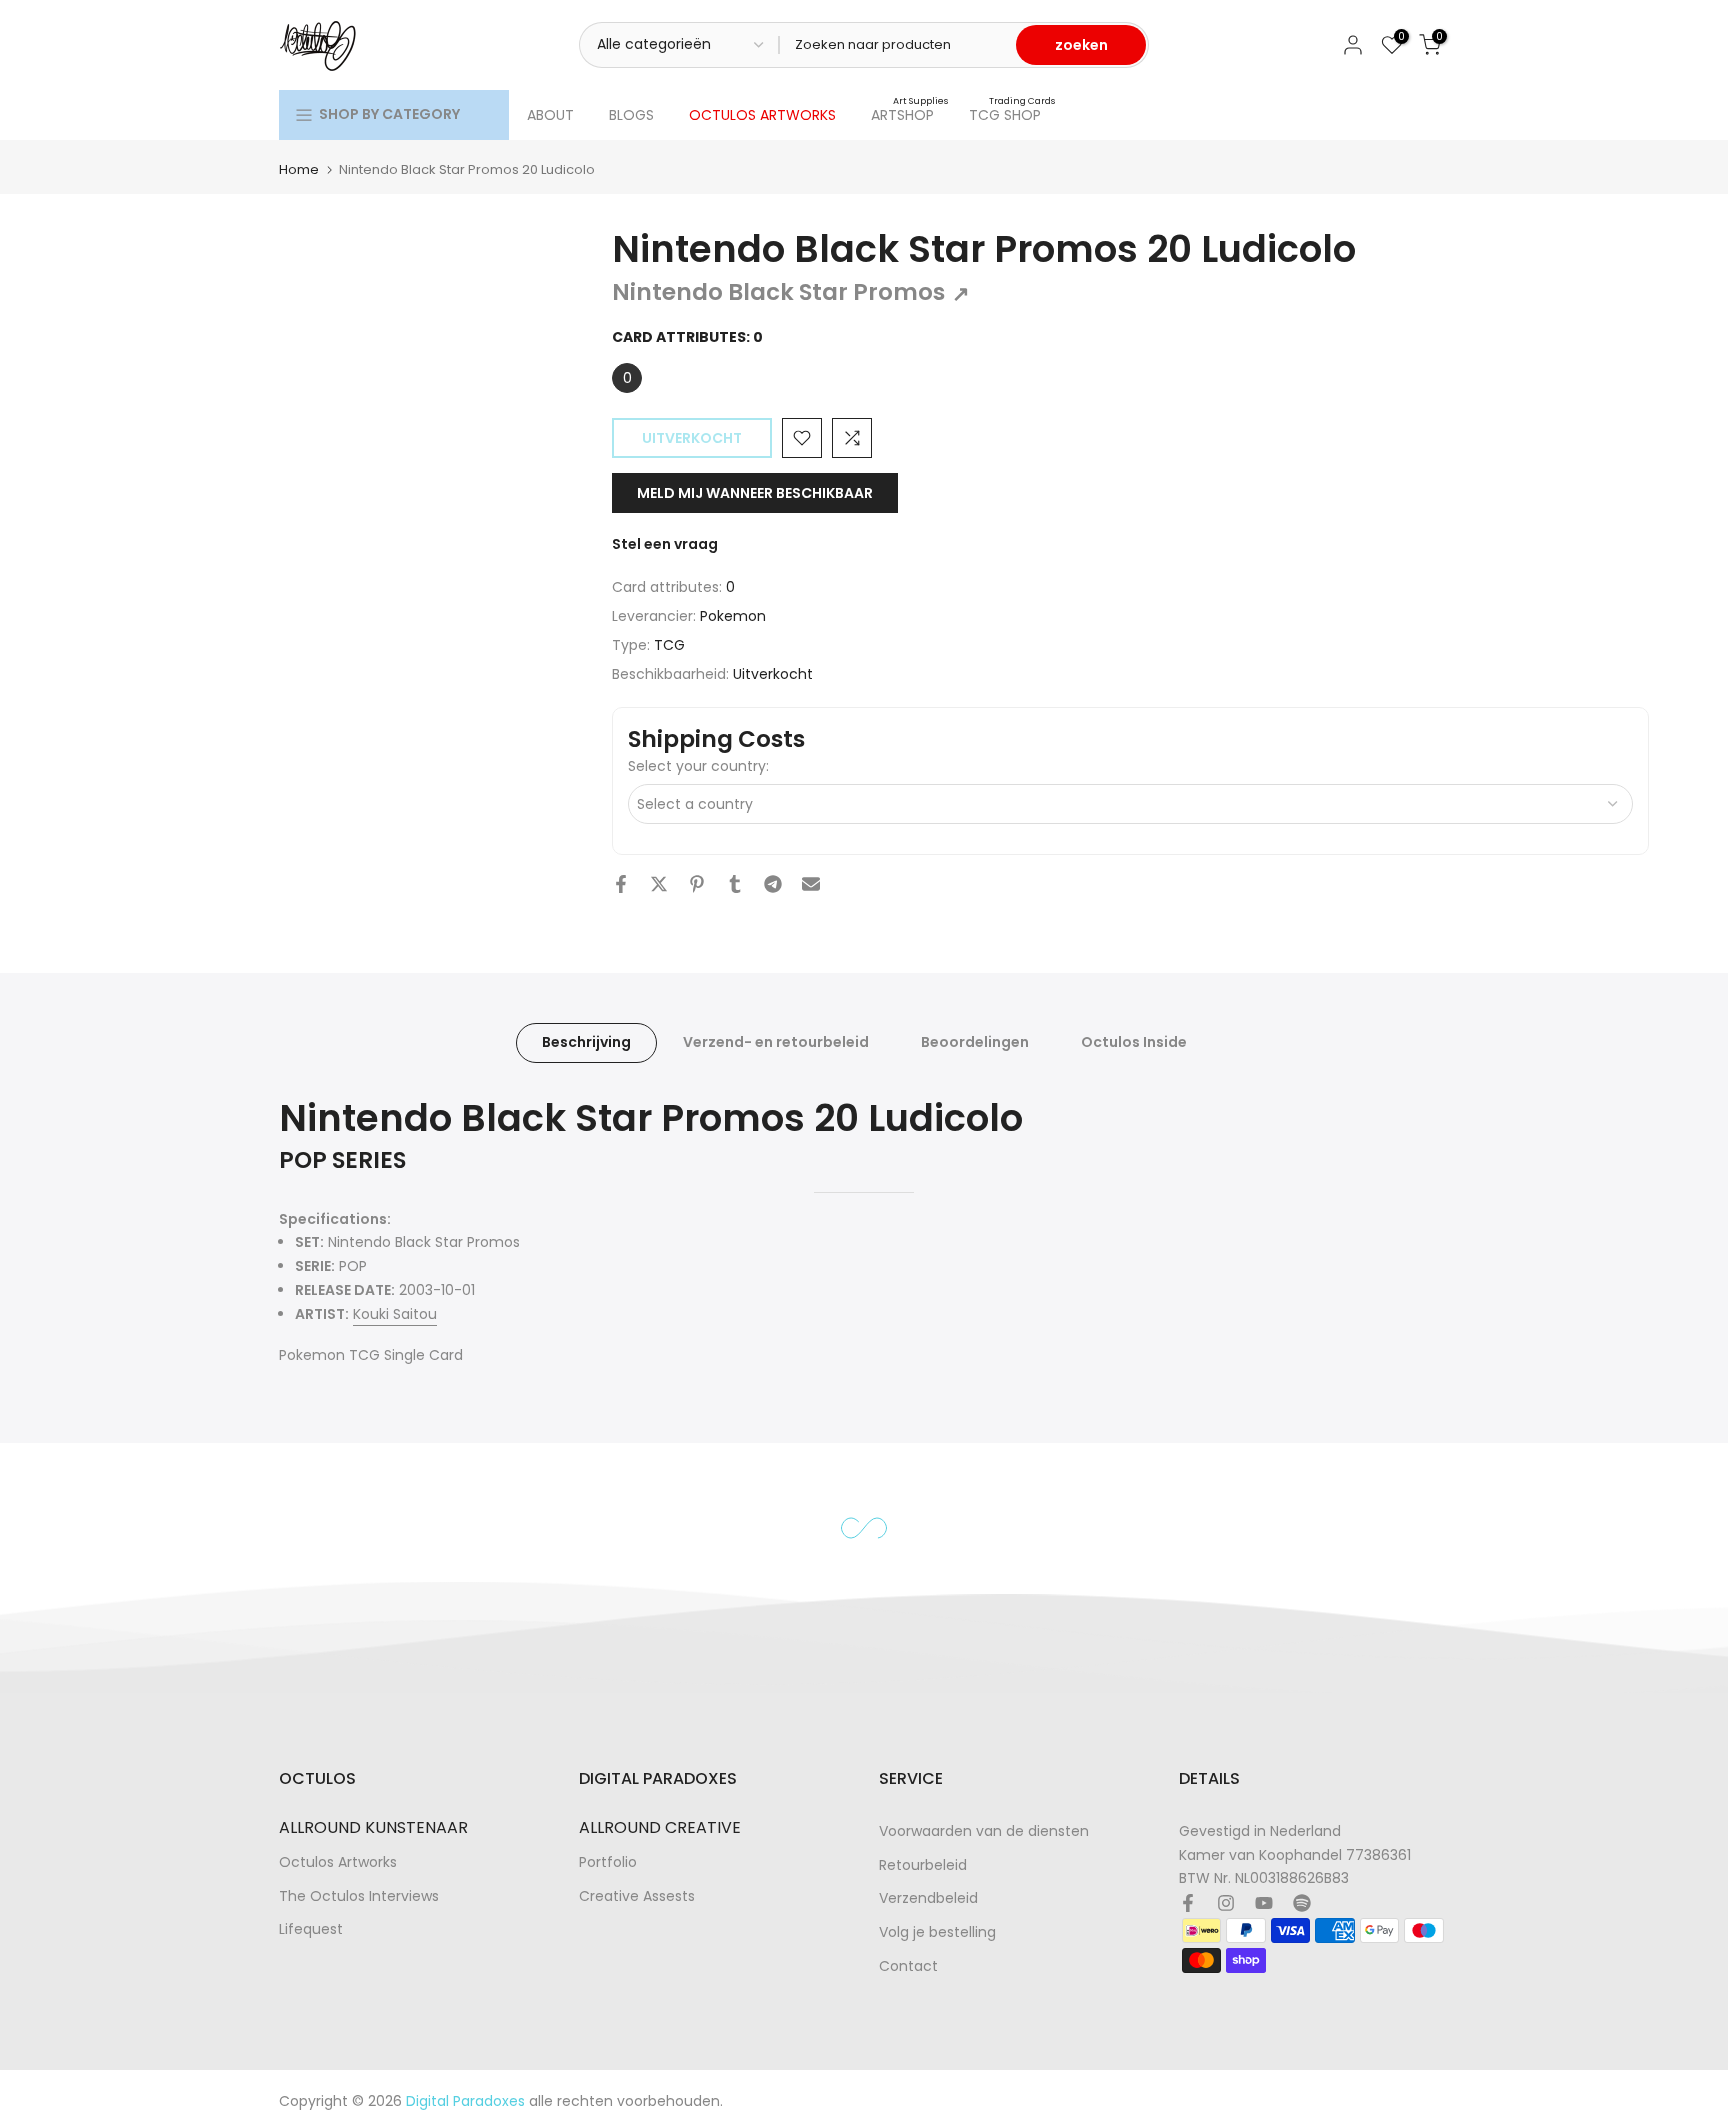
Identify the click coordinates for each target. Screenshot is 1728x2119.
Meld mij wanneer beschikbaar (755, 493)
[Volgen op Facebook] (1188, 1903)
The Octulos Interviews (359, 1896)
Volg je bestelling (937, 1932)
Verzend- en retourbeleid (776, 1042)
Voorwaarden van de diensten (984, 1831)
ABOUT (550, 115)
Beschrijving (586, 1042)
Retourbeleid (923, 1865)
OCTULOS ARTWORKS (762, 115)
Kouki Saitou (395, 1314)
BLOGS (631, 115)
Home (299, 169)
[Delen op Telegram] (773, 884)
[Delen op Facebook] (621, 884)
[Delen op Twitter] (659, 884)
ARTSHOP (910, 114)
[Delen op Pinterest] (697, 884)
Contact (908, 1966)
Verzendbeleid (928, 1898)
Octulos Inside (1134, 1042)
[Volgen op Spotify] (1302, 1903)
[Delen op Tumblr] (735, 884)
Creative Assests (637, 1896)
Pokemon (733, 616)
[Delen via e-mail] (811, 884)
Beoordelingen (975, 1042)
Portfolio (608, 1862)
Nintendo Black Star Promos (791, 292)
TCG (669, 645)
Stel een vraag (665, 544)
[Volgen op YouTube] (1264, 1903)
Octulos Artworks (338, 1862)
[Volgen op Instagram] (1226, 1903)
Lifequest (311, 1929)
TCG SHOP (1012, 114)
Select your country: (698, 766)
